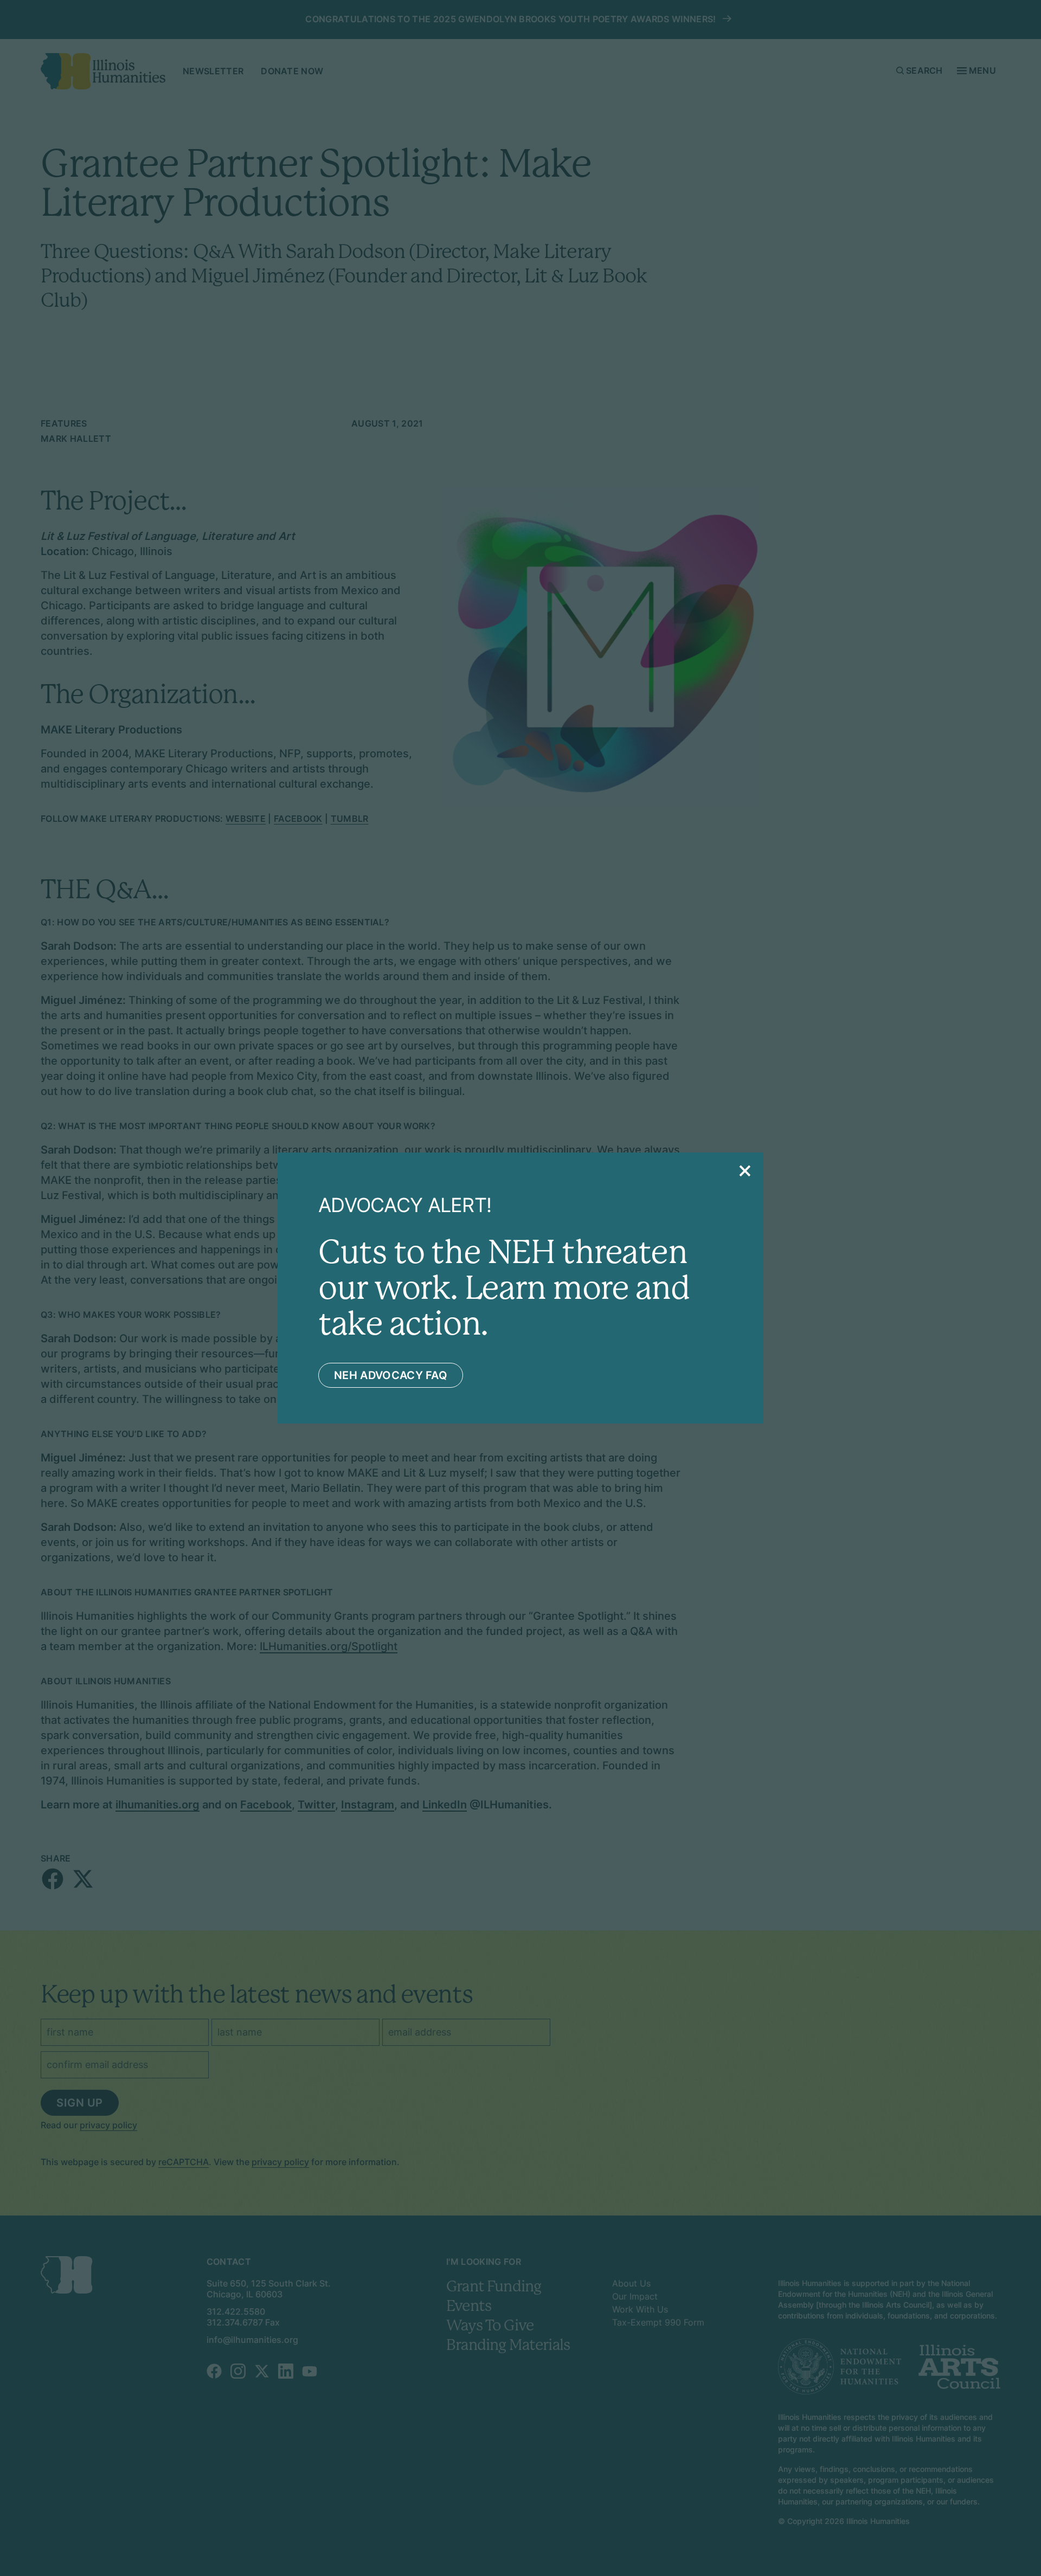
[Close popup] (745, 1171)
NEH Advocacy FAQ (391, 1375)
